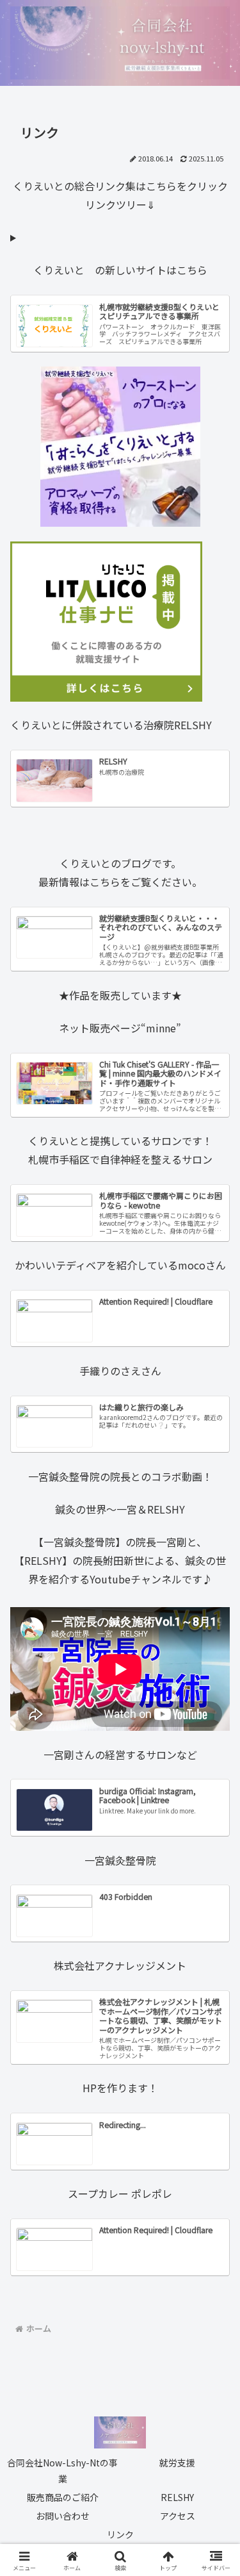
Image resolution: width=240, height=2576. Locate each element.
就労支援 (177, 2463)
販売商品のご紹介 (63, 2497)
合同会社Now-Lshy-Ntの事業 (62, 2471)
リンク (120, 2534)
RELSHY (177, 2497)
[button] (215, 1973)
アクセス (178, 2516)
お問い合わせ (63, 2516)
